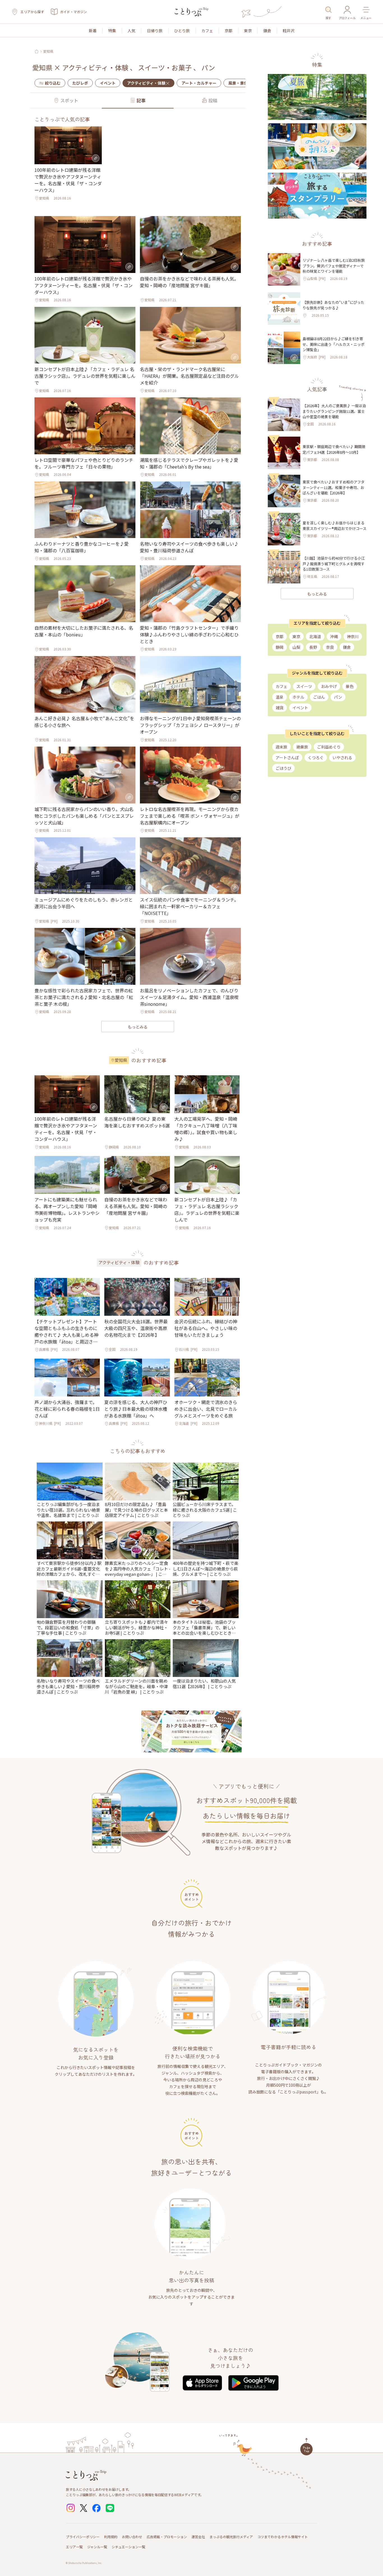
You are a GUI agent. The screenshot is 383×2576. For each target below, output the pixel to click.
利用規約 (111, 2537)
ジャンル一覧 (97, 2547)
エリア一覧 (74, 2547)
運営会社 (198, 2537)
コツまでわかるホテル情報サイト (283, 2537)
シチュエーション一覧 (128, 2547)
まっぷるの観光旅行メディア (231, 2537)
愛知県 (48, 51)
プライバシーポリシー (83, 2537)
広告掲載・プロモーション (167, 2537)
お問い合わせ (132, 2537)
